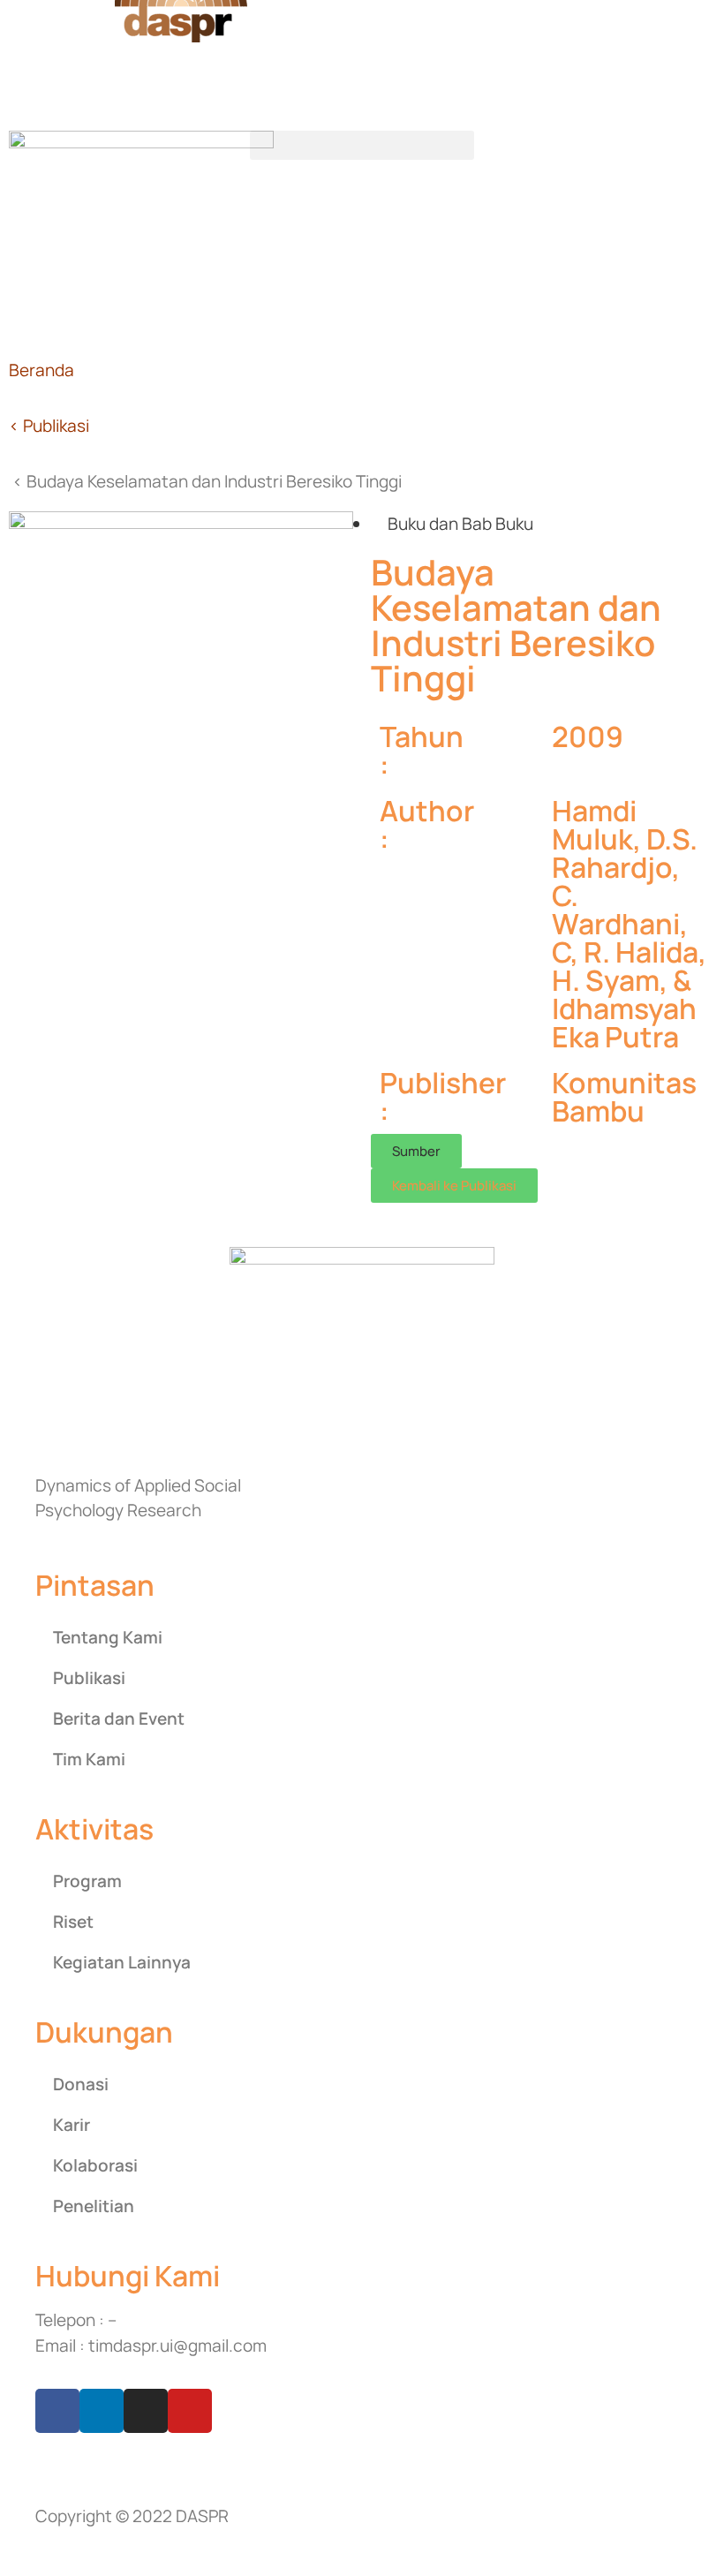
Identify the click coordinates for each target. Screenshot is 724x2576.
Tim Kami (89, 1759)
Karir (72, 2125)
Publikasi (89, 1678)
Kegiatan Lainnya (122, 1962)
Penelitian (94, 2206)
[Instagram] (146, 2411)
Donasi (81, 2084)
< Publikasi (49, 426)
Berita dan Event (119, 1719)
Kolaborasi (95, 2165)
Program (87, 1881)
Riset (73, 1922)
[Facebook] (57, 2411)
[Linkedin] (102, 2411)
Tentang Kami (108, 1637)
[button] (362, 145)
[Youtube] (190, 2411)
